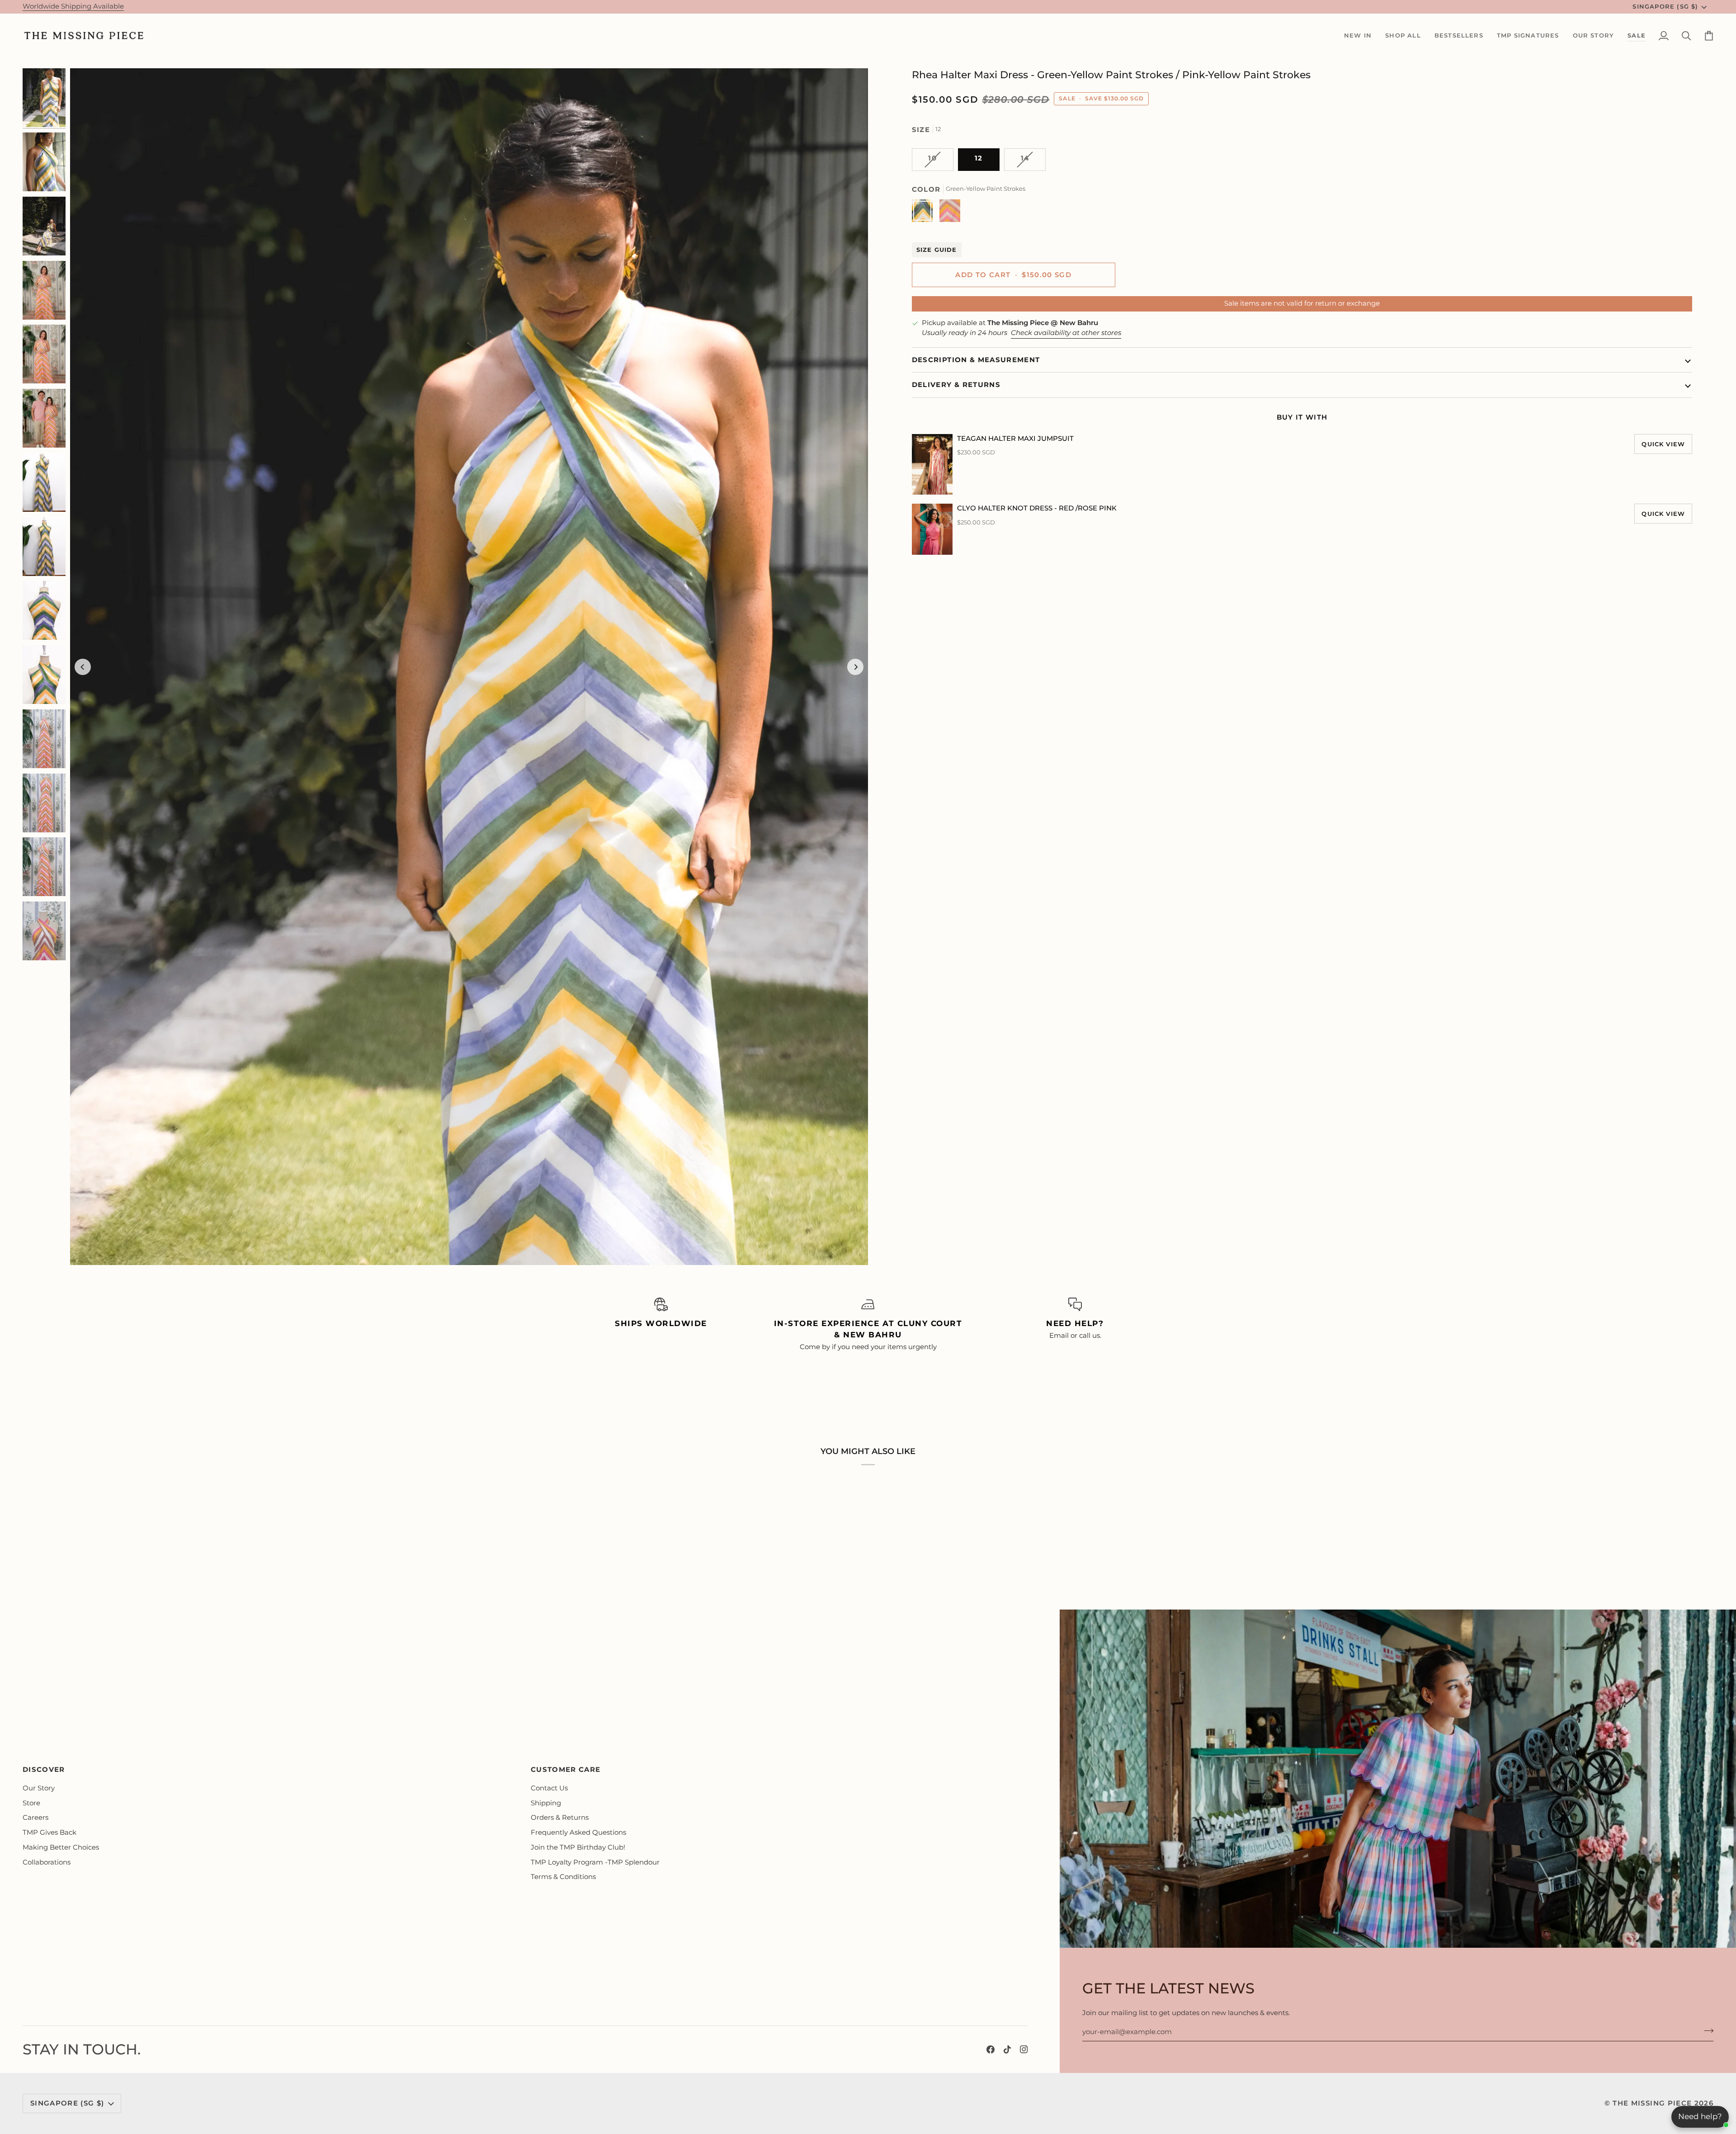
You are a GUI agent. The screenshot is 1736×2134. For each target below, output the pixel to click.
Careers (35, 1818)
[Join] (1706, 2030)
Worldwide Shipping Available (73, 6)
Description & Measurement (976, 360)
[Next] (855, 667)
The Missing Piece (1652, 2103)
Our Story (39, 1788)
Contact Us (549, 1788)
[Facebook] (991, 2049)
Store (31, 1803)
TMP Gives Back (50, 1832)
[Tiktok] (1007, 2049)
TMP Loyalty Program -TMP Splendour (595, 1862)
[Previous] (83, 667)
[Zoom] (469, 667)
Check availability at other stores (1066, 333)
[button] (1358, 36)
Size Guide (937, 250)
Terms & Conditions (563, 1877)
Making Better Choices (61, 1847)
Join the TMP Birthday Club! (578, 1847)
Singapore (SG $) (1665, 6)
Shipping (546, 1803)
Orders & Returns (560, 1818)
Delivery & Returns (956, 385)
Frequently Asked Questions (578, 1832)
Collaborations (47, 1862)
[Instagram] (1024, 2049)
